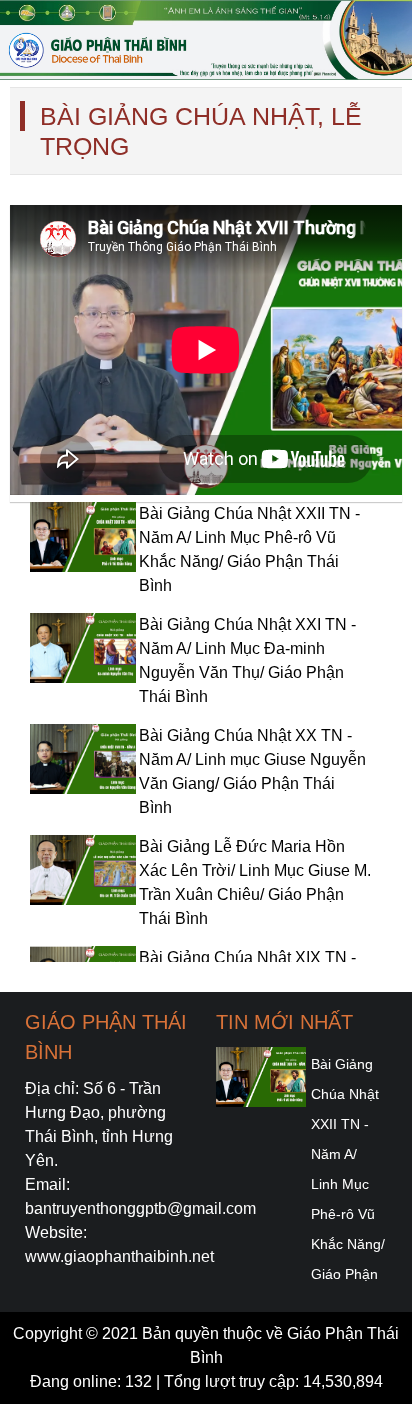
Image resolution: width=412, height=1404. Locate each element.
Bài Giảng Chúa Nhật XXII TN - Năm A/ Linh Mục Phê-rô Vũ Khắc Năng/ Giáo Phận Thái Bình (348, 1184)
